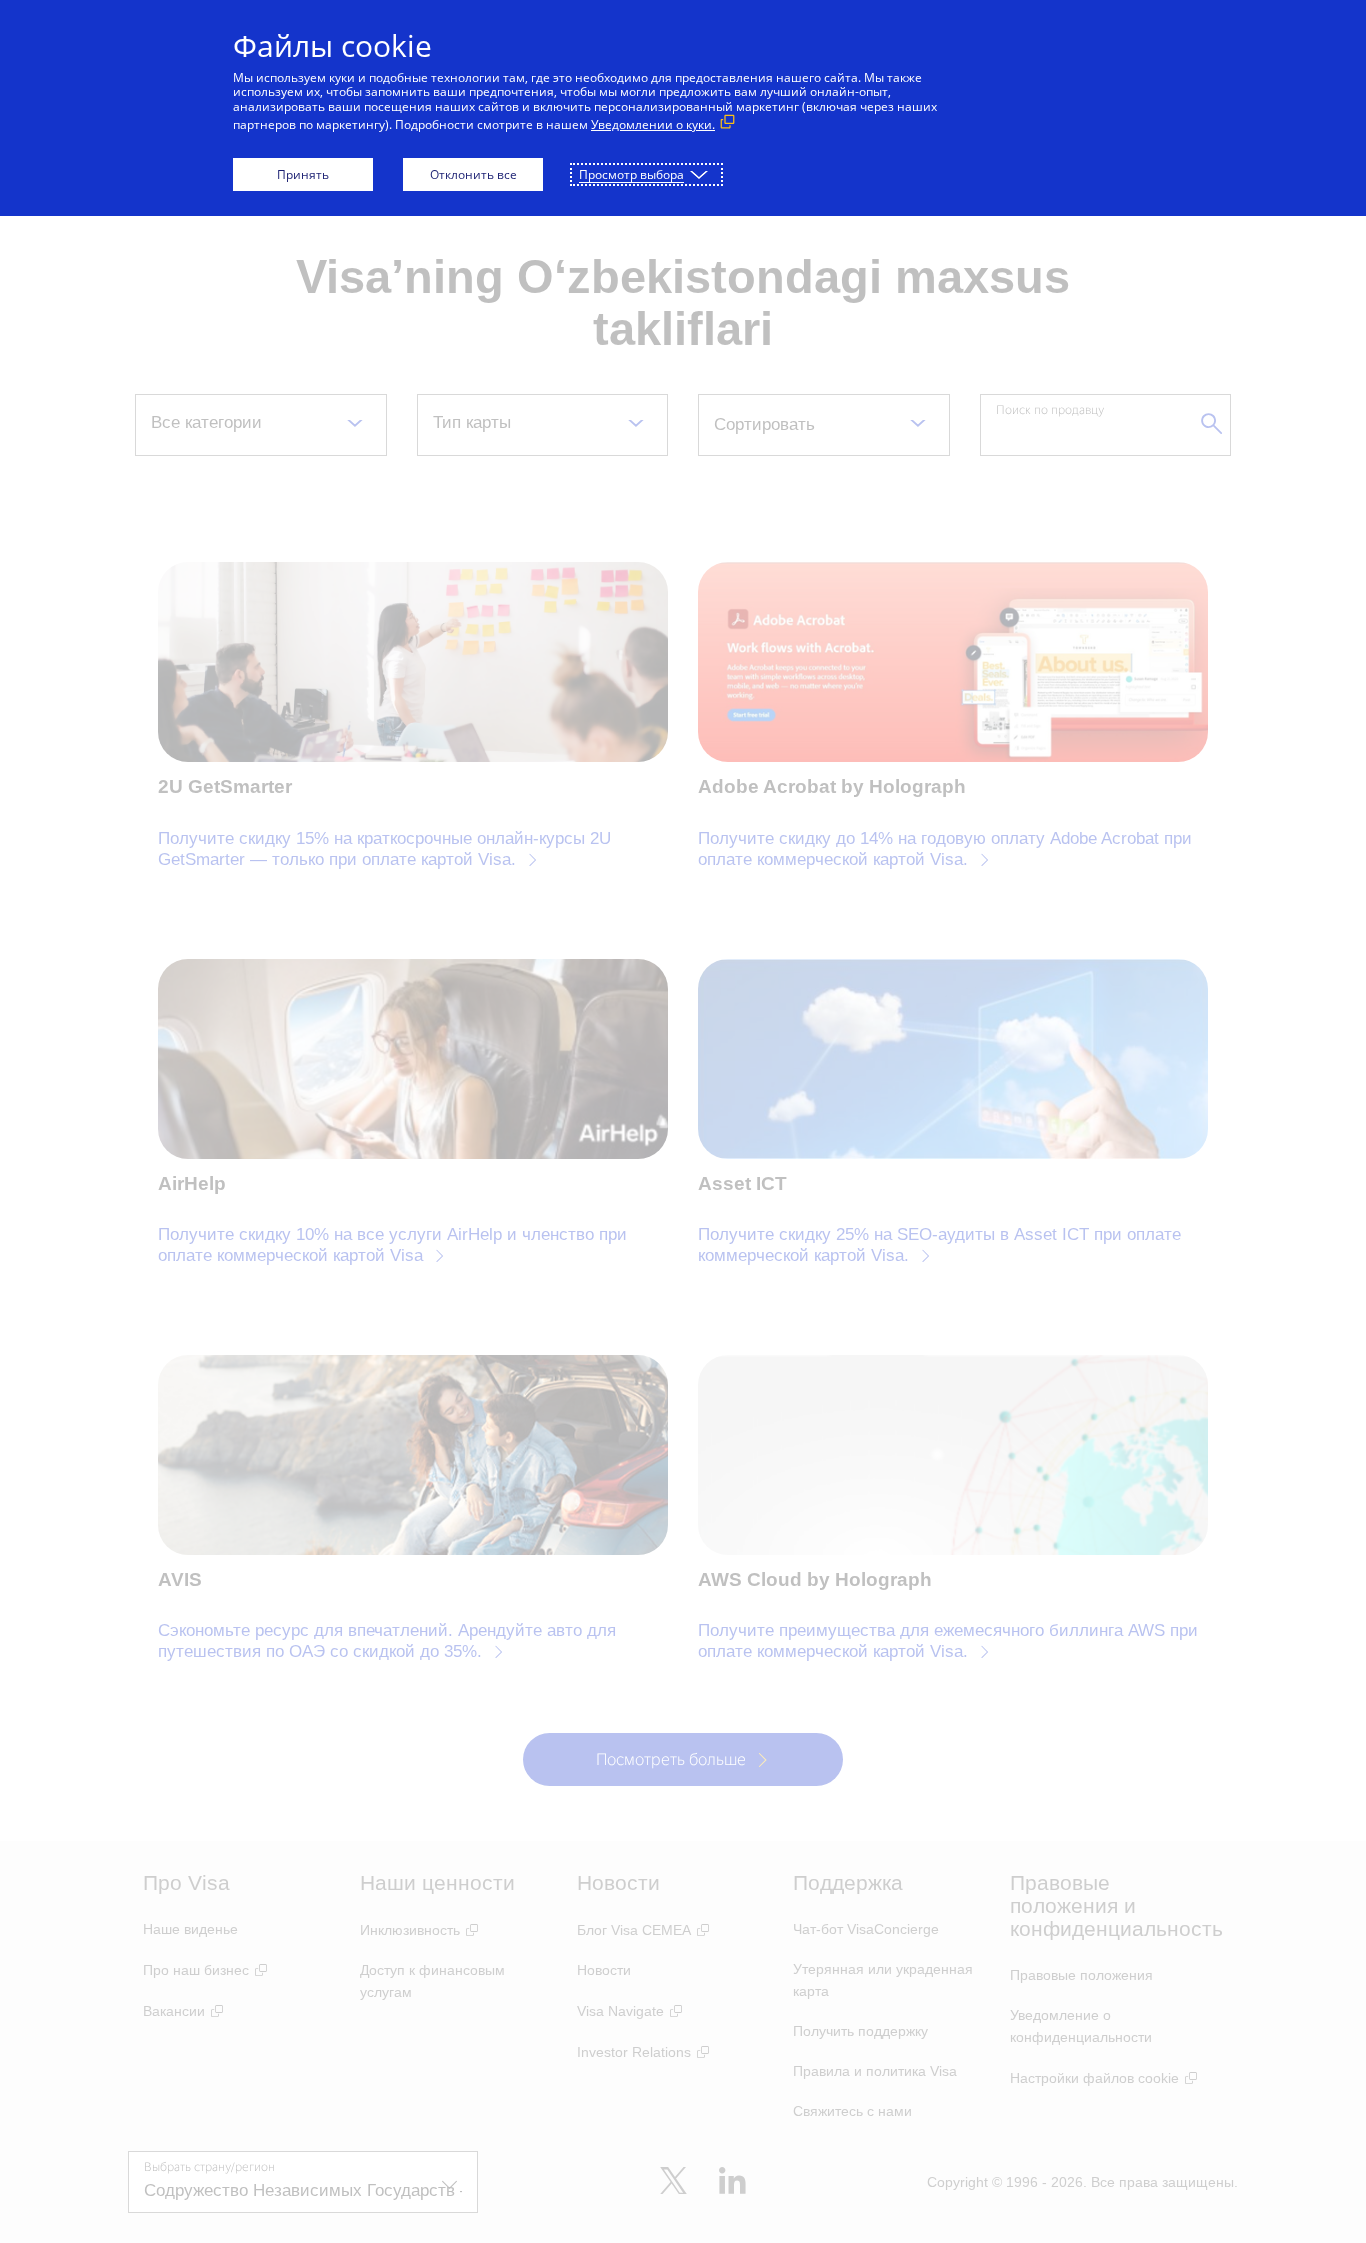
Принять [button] (303, 174)
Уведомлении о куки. (653, 124)
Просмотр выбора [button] (631, 174)
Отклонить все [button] (473, 174)
